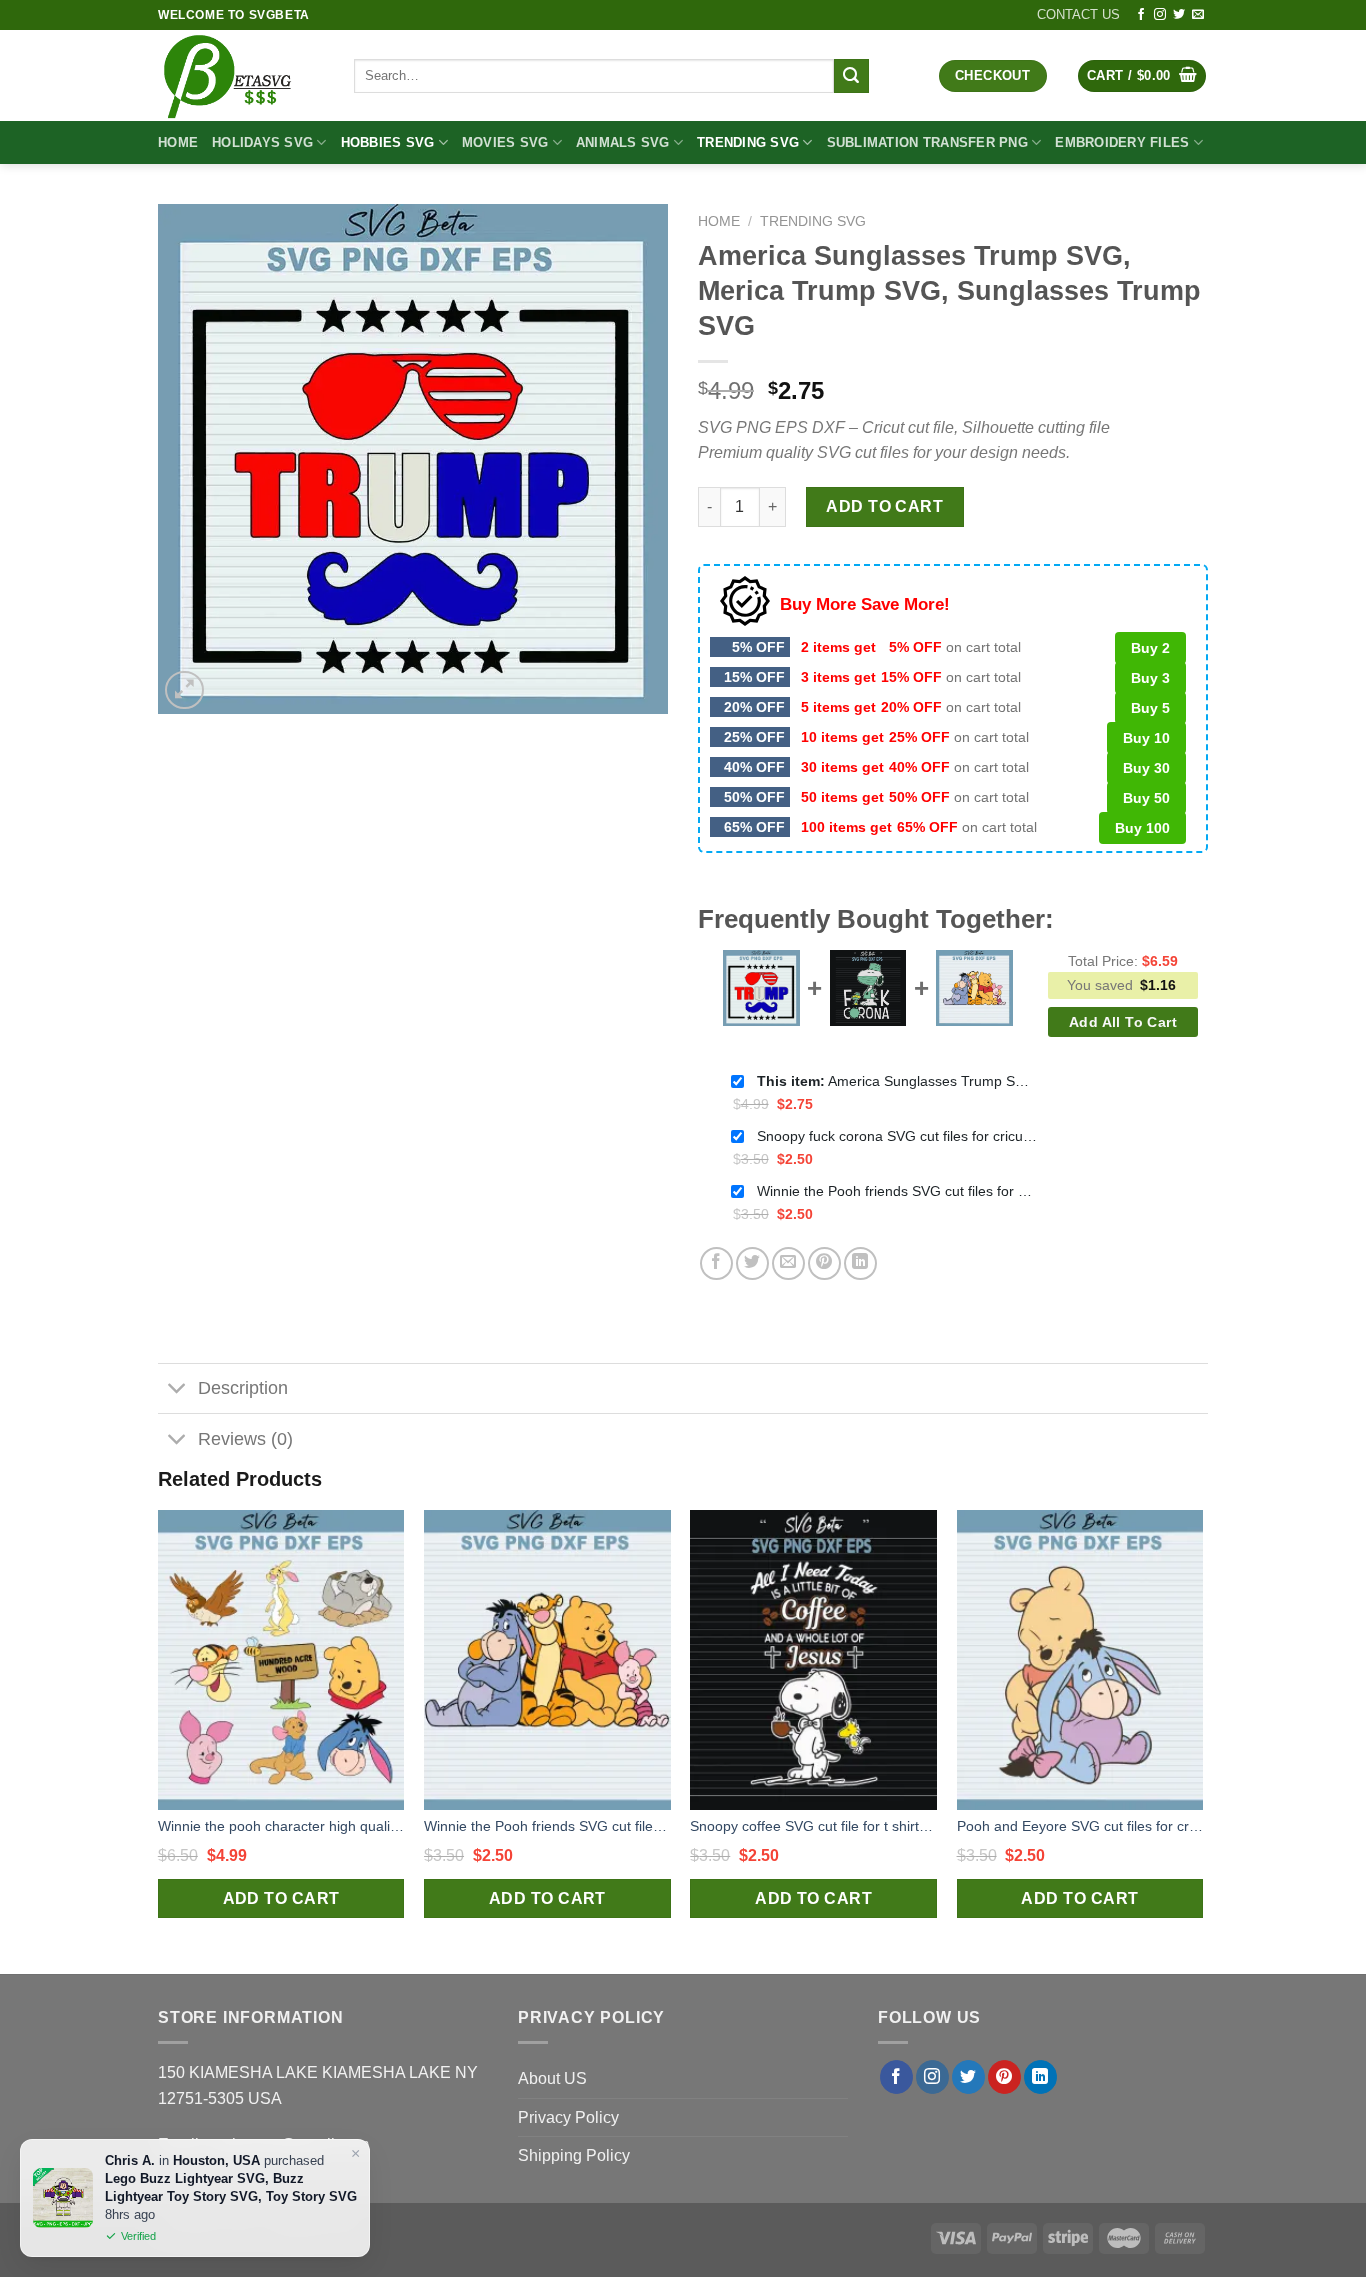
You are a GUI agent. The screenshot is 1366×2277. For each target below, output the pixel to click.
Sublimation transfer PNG (927, 142)
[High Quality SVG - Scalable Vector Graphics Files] (241, 75)
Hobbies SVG (388, 142)
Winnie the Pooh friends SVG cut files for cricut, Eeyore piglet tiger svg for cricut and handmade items (897, 1191)
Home (178, 142)
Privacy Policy (568, 2117)
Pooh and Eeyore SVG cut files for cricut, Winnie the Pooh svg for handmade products (1080, 1826)
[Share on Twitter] (752, 1263)
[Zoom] (184, 690)
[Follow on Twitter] (1179, 15)
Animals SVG (623, 142)
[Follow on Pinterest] (1004, 2077)
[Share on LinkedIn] (860, 1263)
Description (243, 1388)
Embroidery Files (1122, 142)
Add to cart (884, 506)
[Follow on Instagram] (1160, 15)
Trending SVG (748, 142)
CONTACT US (1078, 14)
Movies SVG (505, 142)
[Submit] (851, 76)
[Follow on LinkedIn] (1040, 2077)
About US (552, 2078)
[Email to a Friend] (788, 1263)
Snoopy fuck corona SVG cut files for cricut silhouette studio (897, 1136)
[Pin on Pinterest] (824, 1263)
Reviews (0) (245, 1439)
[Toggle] (177, 1390)
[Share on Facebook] (716, 1263)
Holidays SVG (262, 142)
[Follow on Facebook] (1141, 15)
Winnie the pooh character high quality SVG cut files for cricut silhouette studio (281, 1826)
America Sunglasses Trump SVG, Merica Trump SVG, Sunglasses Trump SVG (897, 1081)
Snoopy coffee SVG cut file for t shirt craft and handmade (813, 1826)
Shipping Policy (574, 2155)
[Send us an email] (1198, 15)
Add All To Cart (1123, 1022)
